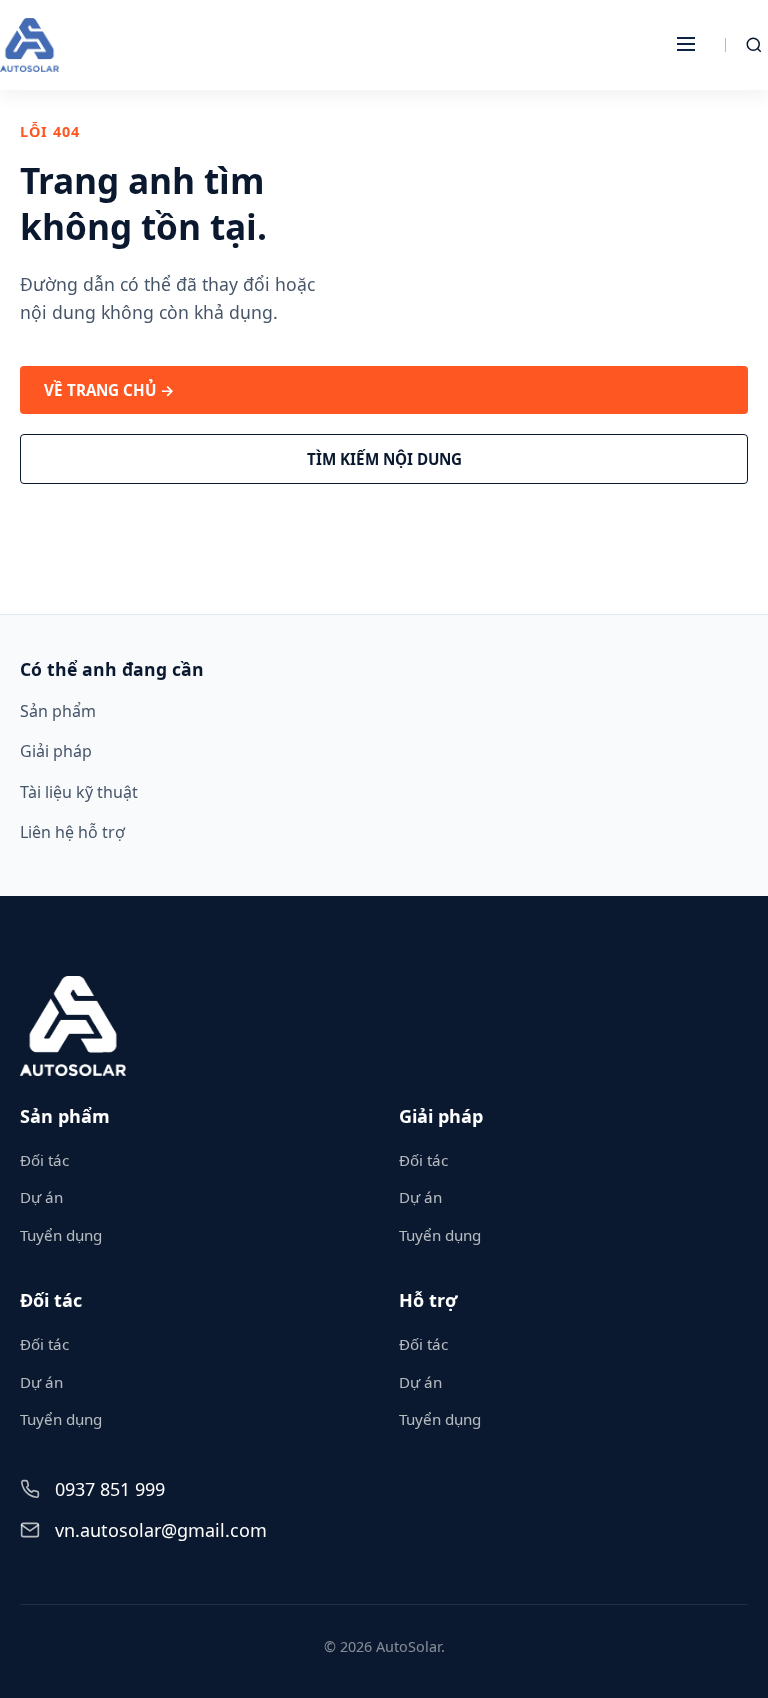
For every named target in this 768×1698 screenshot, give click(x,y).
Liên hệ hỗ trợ (72, 832)
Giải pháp (56, 751)
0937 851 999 (110, 1489)
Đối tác (44, 1160)
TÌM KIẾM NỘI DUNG (384, 459)
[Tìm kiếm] (754, 45)
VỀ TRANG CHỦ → (109, 390)
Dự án (41, 1197)
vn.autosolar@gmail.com (161, 1530)
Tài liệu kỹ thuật (79, 792)
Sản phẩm (58, 711)
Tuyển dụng (61, 1235)
